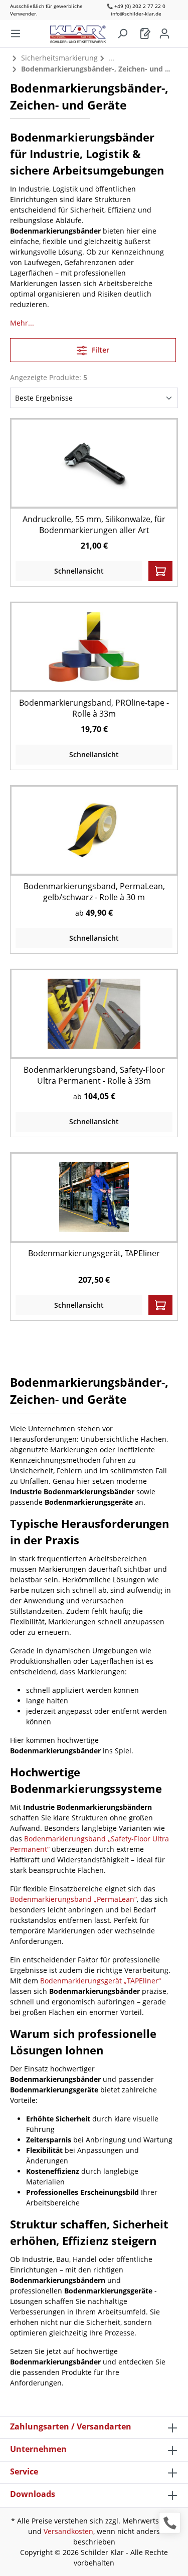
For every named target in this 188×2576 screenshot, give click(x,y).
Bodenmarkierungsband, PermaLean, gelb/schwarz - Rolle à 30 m (94, 892)
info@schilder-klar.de (136, 14)
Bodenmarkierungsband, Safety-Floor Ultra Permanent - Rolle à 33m (94, 1075)
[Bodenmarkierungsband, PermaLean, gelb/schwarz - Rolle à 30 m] (94, 830)
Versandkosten (68, 2531)
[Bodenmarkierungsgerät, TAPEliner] (94, 1197)
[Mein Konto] (164, 34)
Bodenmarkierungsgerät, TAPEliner (94, 1253)
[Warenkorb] (145, 34)
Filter (100, 350)
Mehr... (22, 323)
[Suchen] (122, 34)
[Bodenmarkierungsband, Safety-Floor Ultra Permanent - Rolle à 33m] (94, 1013)
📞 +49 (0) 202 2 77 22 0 (136, 6)
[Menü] (16, 34)
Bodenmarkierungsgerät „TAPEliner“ (101, 1981)
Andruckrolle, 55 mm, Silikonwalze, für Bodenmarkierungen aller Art (94, 525)
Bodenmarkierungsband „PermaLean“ (73, 1899)
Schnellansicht (79, 571)
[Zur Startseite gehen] (83, 32)
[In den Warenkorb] (160, 571)
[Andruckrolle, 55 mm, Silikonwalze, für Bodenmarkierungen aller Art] (94, 463)
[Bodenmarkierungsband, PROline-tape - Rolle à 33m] (94, 646)
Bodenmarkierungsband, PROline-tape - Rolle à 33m (94, 708)
